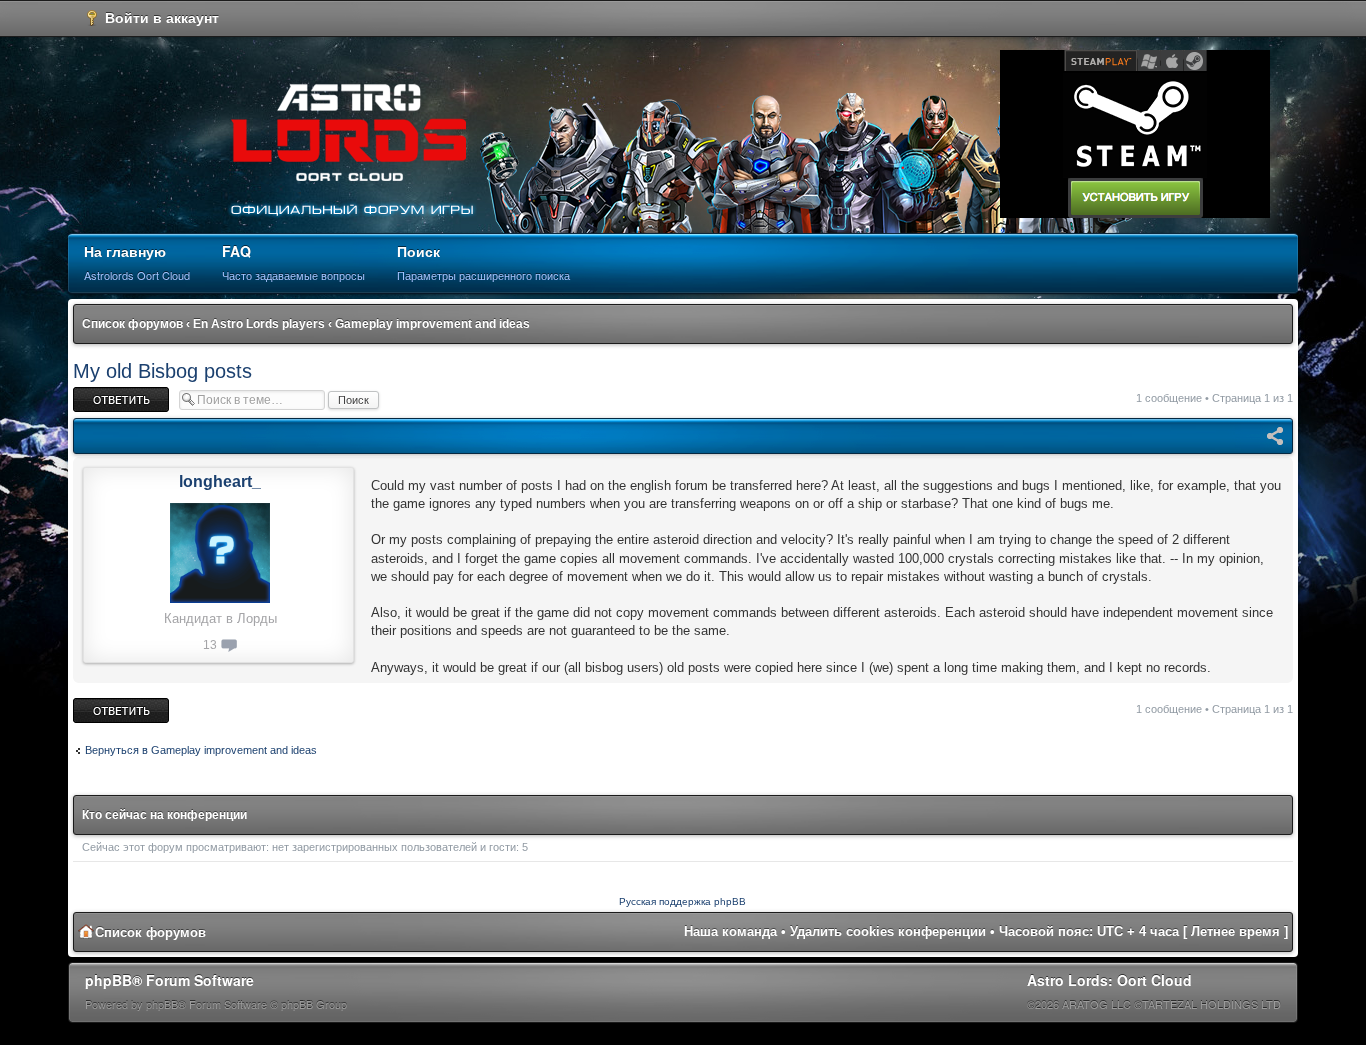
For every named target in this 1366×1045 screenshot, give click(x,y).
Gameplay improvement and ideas (432, 324)
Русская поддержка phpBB (682, 901)
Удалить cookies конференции (888, 931)
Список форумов (132, 324)
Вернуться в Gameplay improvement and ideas (201, 750)
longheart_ (220, 481)
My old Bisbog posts (162, 371)
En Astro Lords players (259, 324)
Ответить (97, 393)
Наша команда (730, 931)
